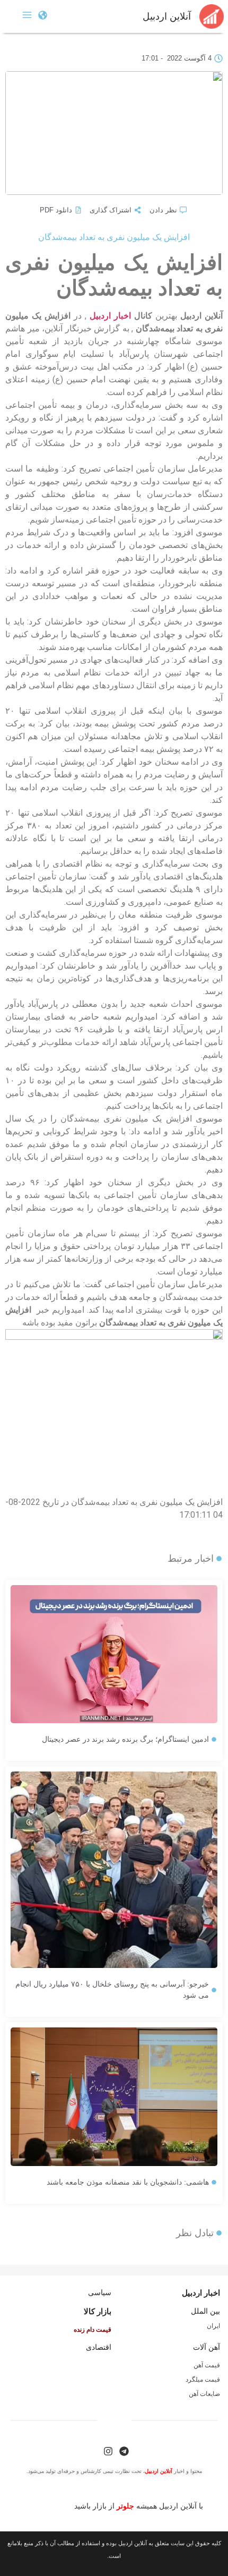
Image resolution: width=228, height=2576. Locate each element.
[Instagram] (108, 2451)
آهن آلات (207, 2347)
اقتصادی (99, 2347)
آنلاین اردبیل (167, 16)
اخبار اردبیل (110, 316)
